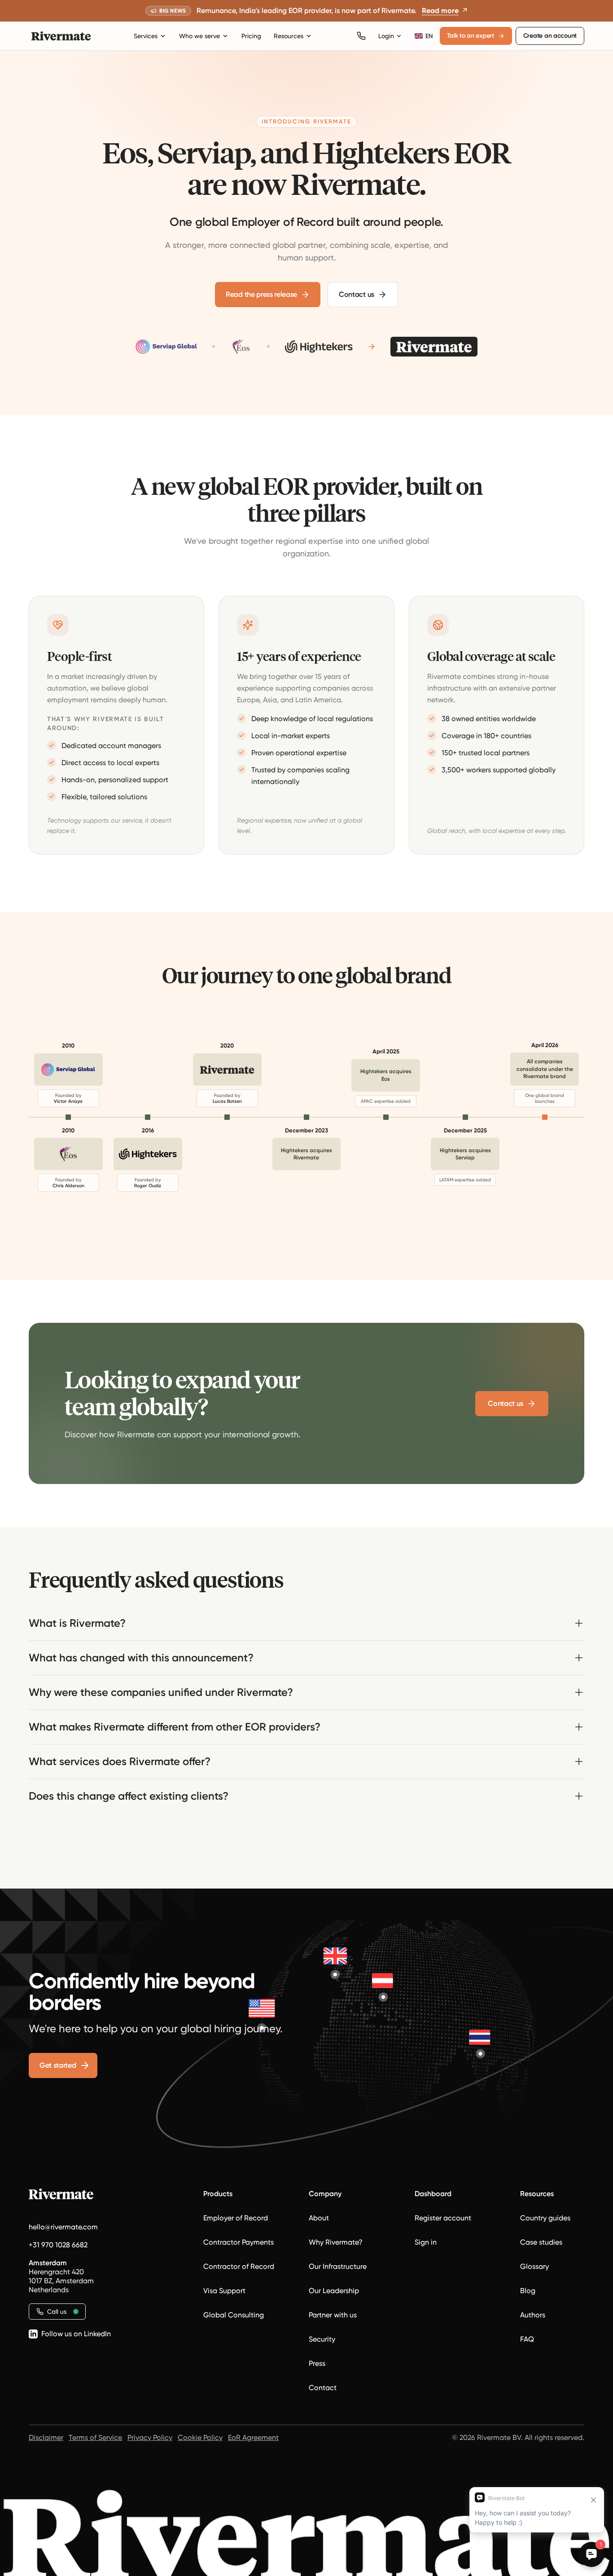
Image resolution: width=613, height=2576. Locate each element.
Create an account (550, 36)
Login (386, 36)
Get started (58, 2065)
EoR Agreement (253, 2437)
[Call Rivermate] (361, 36)
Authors (533, 2315)
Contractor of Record (239, 2266)
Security (322, 2339)
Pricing (251, 36)
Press (317, 2363)
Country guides (545, 2218)
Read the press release (261, 294)
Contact (323, 2388)
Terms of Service (95, 2437)
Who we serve (199, 36)
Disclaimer (46, 2437)
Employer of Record (236, 2218)
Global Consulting (234, 2315)
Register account (443, 2218)
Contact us (357, 294)
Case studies (541, 2242)
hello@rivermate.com (63, 2227)
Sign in (426, 2242)
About (319, 2218)
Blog (528, 2291)
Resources (289, 36)
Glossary (534, 2266)
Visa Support (224, 2291)
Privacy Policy (150, 2437)
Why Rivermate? (336, 2242)
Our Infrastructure (338, 2266)
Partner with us (333, 2315)
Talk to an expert (471, 36)
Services (146, 36)
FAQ (527, 2339)
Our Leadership (334, 2291)
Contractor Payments (239, 2242)
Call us (57, 2312)
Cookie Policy (200, 2437)
